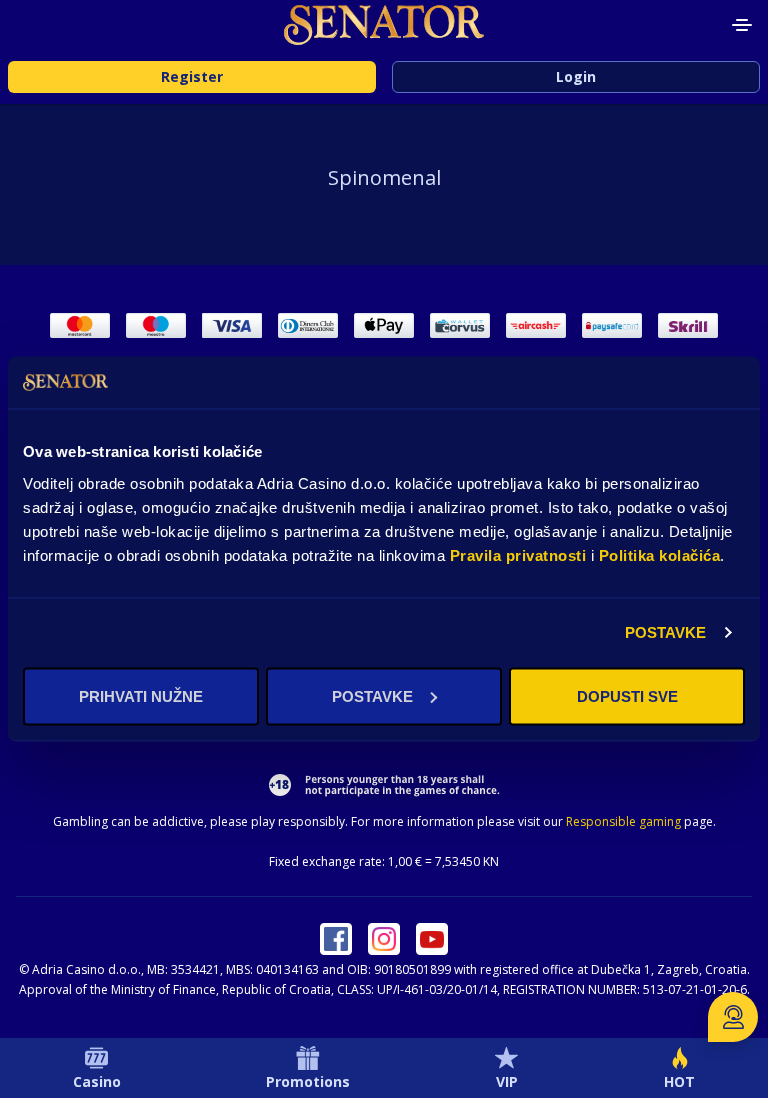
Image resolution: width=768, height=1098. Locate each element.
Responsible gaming (623, 821)
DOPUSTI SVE (627, 695)
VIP (507, 1081)
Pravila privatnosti (518, 554)
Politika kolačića (660, 554)
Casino (97, 1081)
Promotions (308, 1081)
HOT (679, 1081)
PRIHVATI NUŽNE (141, 695)
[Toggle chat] (733, 1017)
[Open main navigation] (742, 25)
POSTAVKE (666, 632)
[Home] (384, 25)
